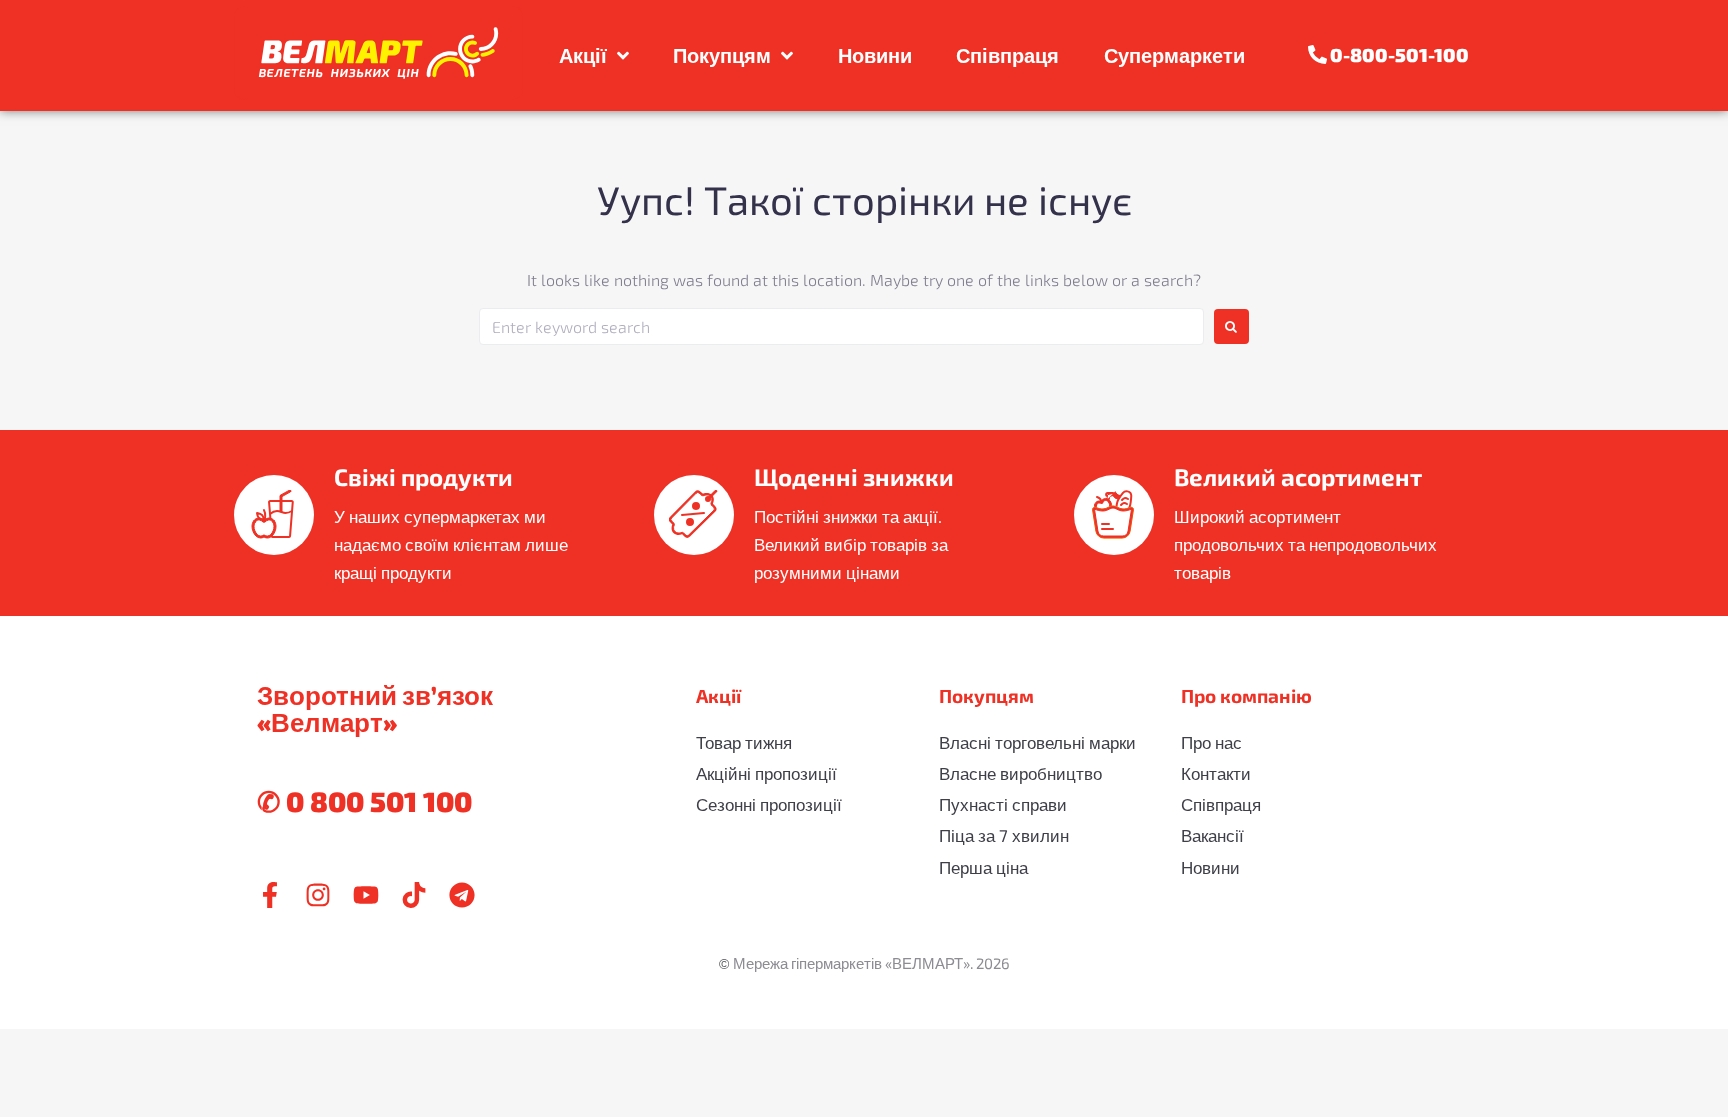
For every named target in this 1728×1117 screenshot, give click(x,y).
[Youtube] (366, 895)
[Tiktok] (414, 895)
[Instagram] (318, 895)
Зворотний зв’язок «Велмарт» (375, 708)
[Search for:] (841, 326)
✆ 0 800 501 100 (364, 801)
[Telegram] (462, 895)
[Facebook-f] (270, 895)
